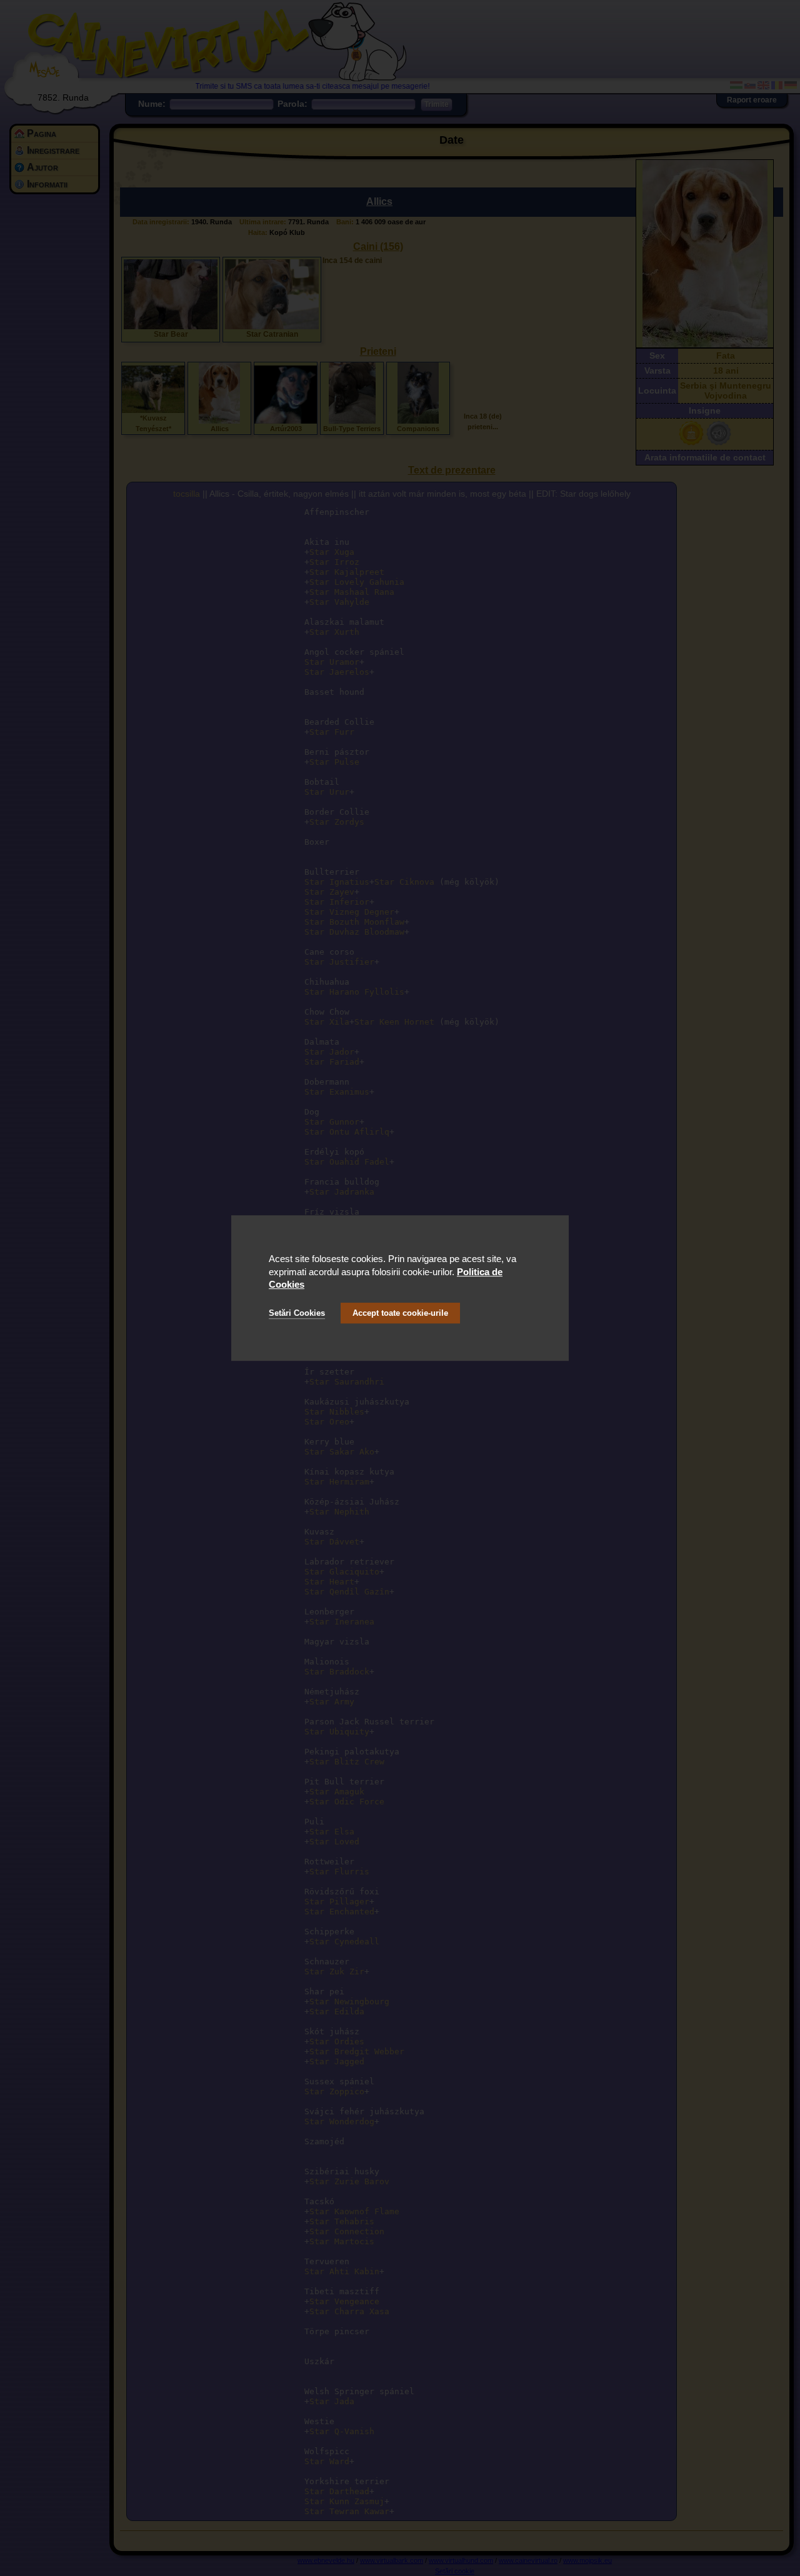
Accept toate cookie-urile (400, 1313)
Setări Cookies (297, 1313)
